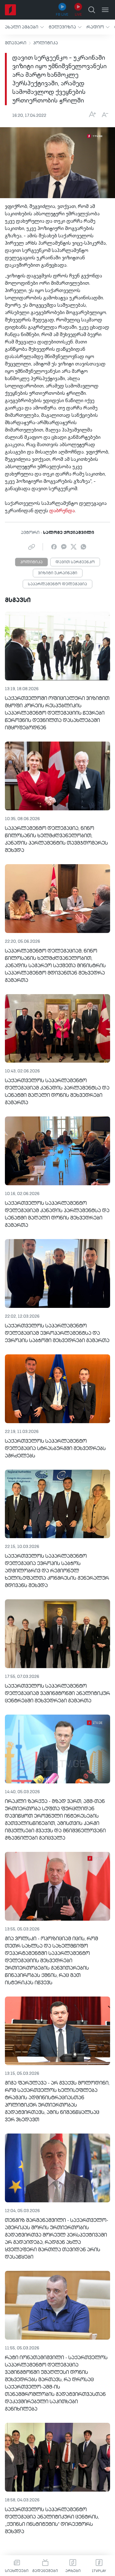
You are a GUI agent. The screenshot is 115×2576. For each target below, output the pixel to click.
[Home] (10, 10)
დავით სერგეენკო (75, 562)
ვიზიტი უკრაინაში (58, 573)
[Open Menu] (105, 10)
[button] (24, 27)
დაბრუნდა (62, 511)
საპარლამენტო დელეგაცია (57, 584)
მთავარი (16, 43)
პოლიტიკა (46, 43)
